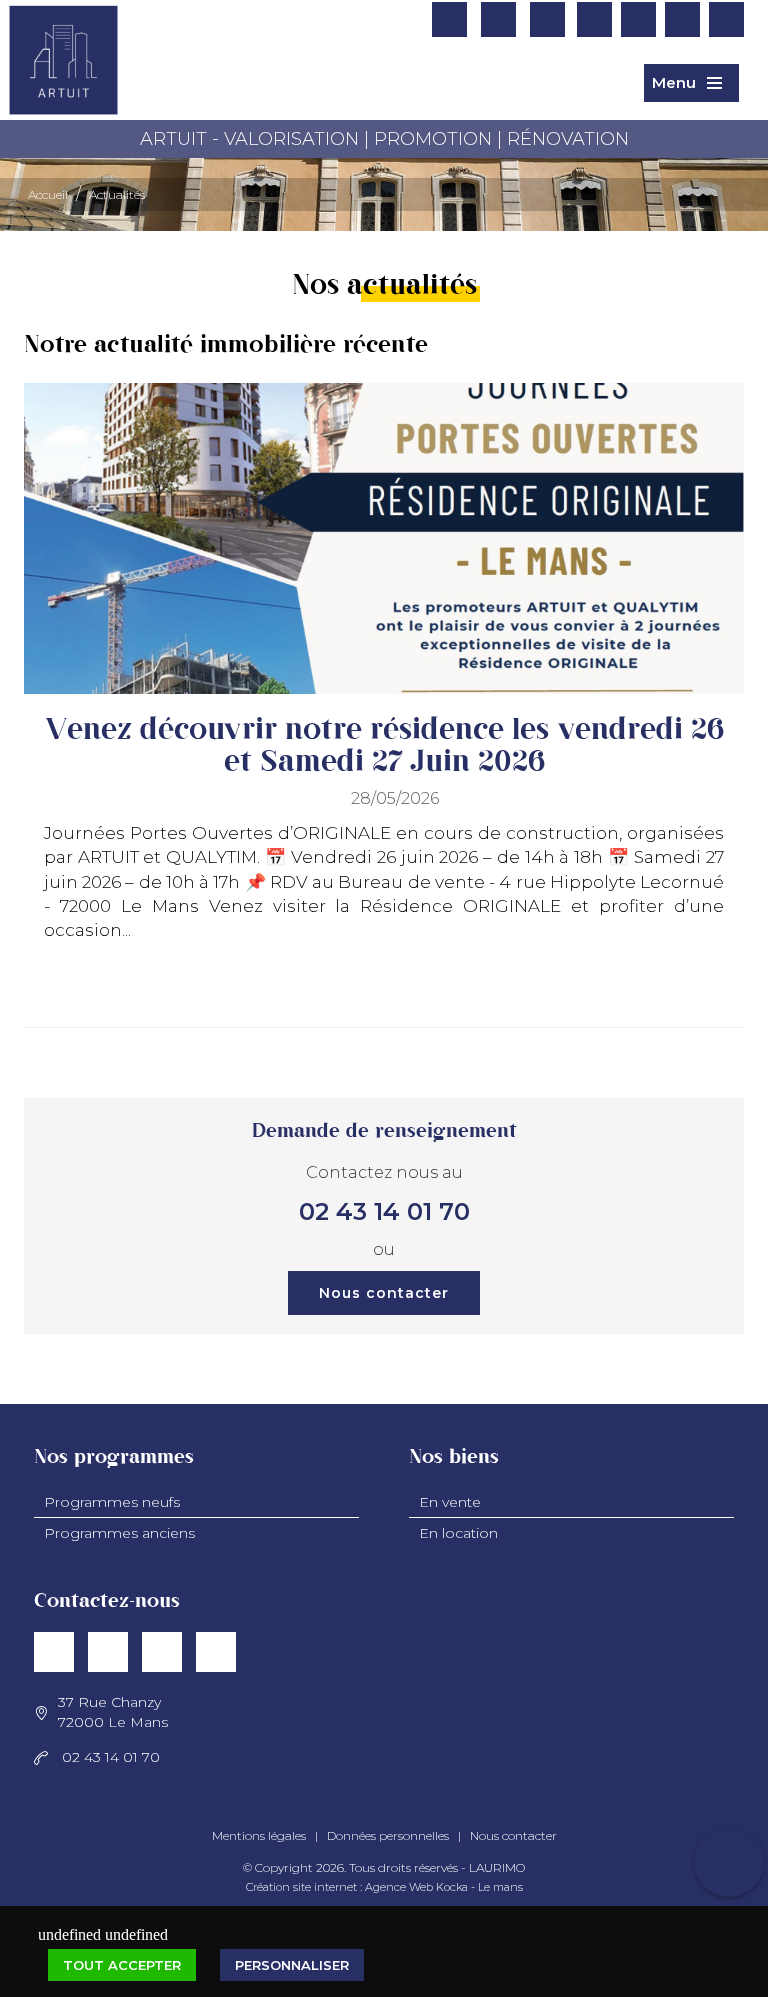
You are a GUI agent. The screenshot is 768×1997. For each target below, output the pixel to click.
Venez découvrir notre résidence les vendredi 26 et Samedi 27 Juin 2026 (384, 746)
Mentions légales (259, 1835)
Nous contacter (384, 1293)
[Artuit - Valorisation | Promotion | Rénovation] (63, 78)
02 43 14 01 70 (384, 1211)
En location (458, 1533)
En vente (450, 1502)
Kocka (452, 1887)
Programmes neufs (112, 1502)
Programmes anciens (119, 1533)
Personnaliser (292, 1965)
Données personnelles (388, 1835)
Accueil (48, 194)
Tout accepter (122, 1965)
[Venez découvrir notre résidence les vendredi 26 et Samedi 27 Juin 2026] (384, 538)
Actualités (117, 194)
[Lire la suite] (711, 995)
